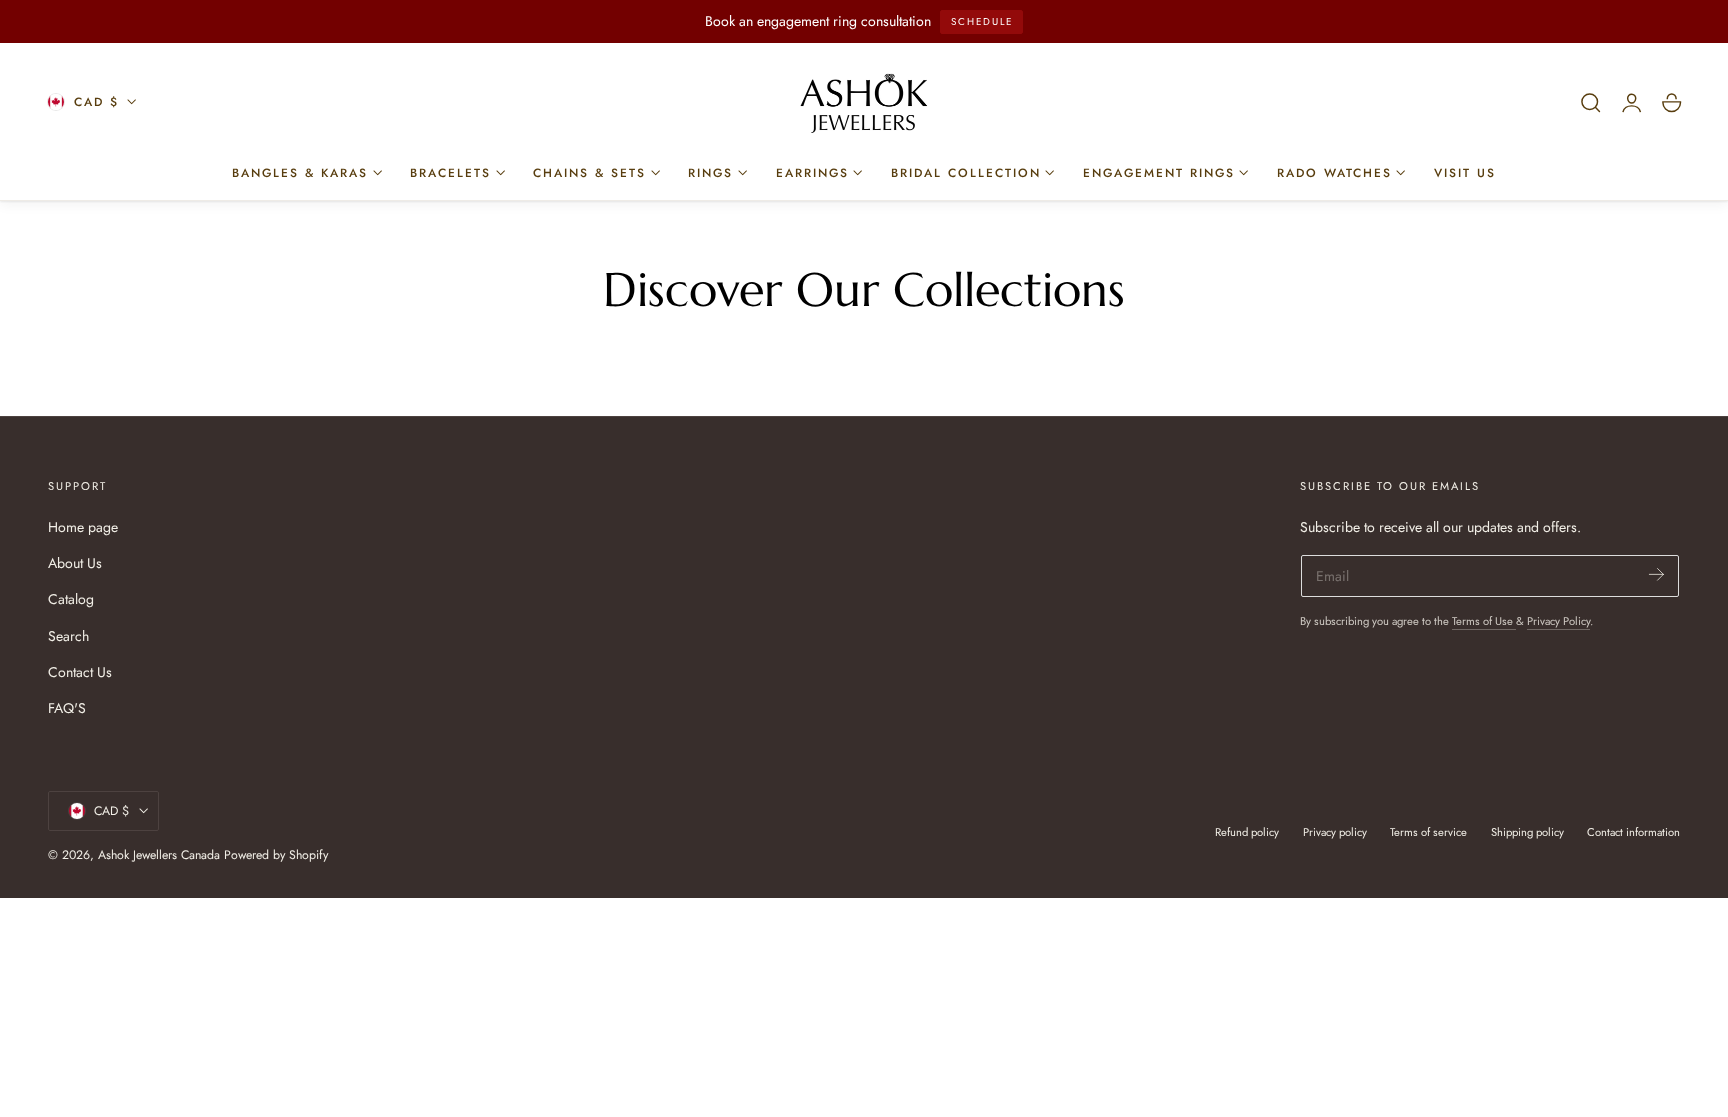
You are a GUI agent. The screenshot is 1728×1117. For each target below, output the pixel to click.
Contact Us (80, 672)
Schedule (982, 21)
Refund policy (1247, 832)
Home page (83, 527)
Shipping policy (1527, 832)
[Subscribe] (1656, 574)
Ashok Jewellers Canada (159, 855)
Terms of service (1428, 832)
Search (68, 636)
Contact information (1633, 832)
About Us (75, 563)
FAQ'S (67, 708)
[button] (1591, 103)
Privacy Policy (1558, 621)
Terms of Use (1484, 621)
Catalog (71, 600)
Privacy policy (1335, 832)
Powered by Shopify (276, 855)
